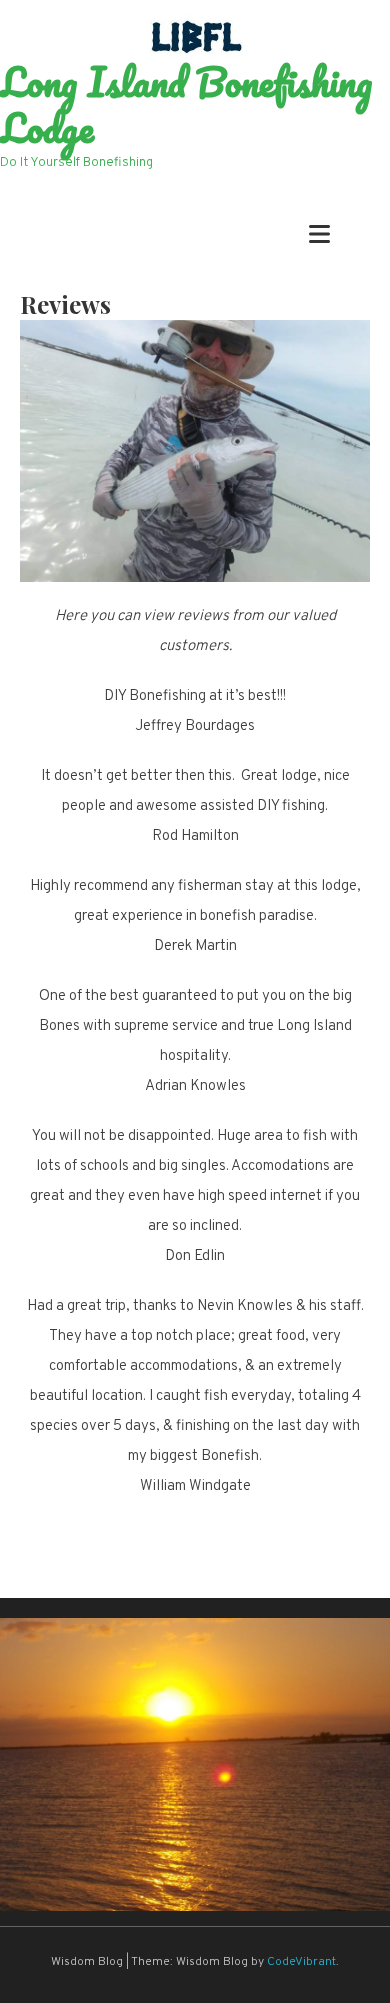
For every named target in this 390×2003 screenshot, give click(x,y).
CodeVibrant (301, 1962)
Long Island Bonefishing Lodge (186, 105)
